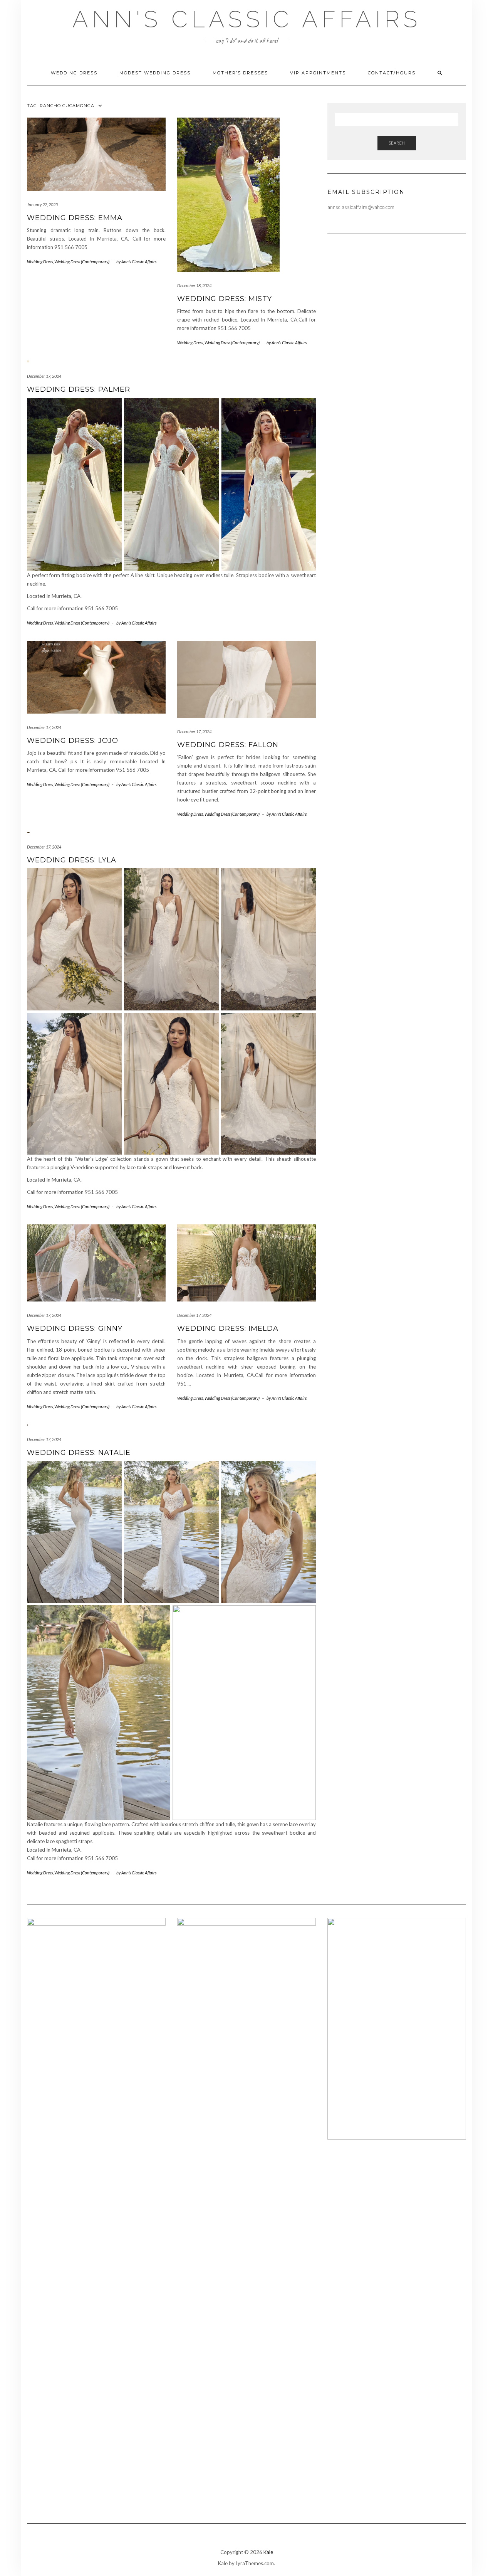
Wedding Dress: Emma (75, 218)
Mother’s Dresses (240, 73)
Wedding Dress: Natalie (79, 1453)
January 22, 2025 (42, 205)
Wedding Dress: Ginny (75, 1328)
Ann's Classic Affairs (247, 19)
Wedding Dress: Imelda (228, 1328)
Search (397, 143)
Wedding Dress (74, 73)
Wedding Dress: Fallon (228, 745)
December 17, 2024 (44, 376)
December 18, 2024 (194, 285)
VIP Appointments (318, 73)
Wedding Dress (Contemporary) (82, 262)
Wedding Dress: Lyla (72, 860)
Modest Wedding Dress (155, 73)
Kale (268, 2552)
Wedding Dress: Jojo (73, 741)
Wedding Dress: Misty (225, 299)
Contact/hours (392, 73)
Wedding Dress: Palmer (79, 389)
